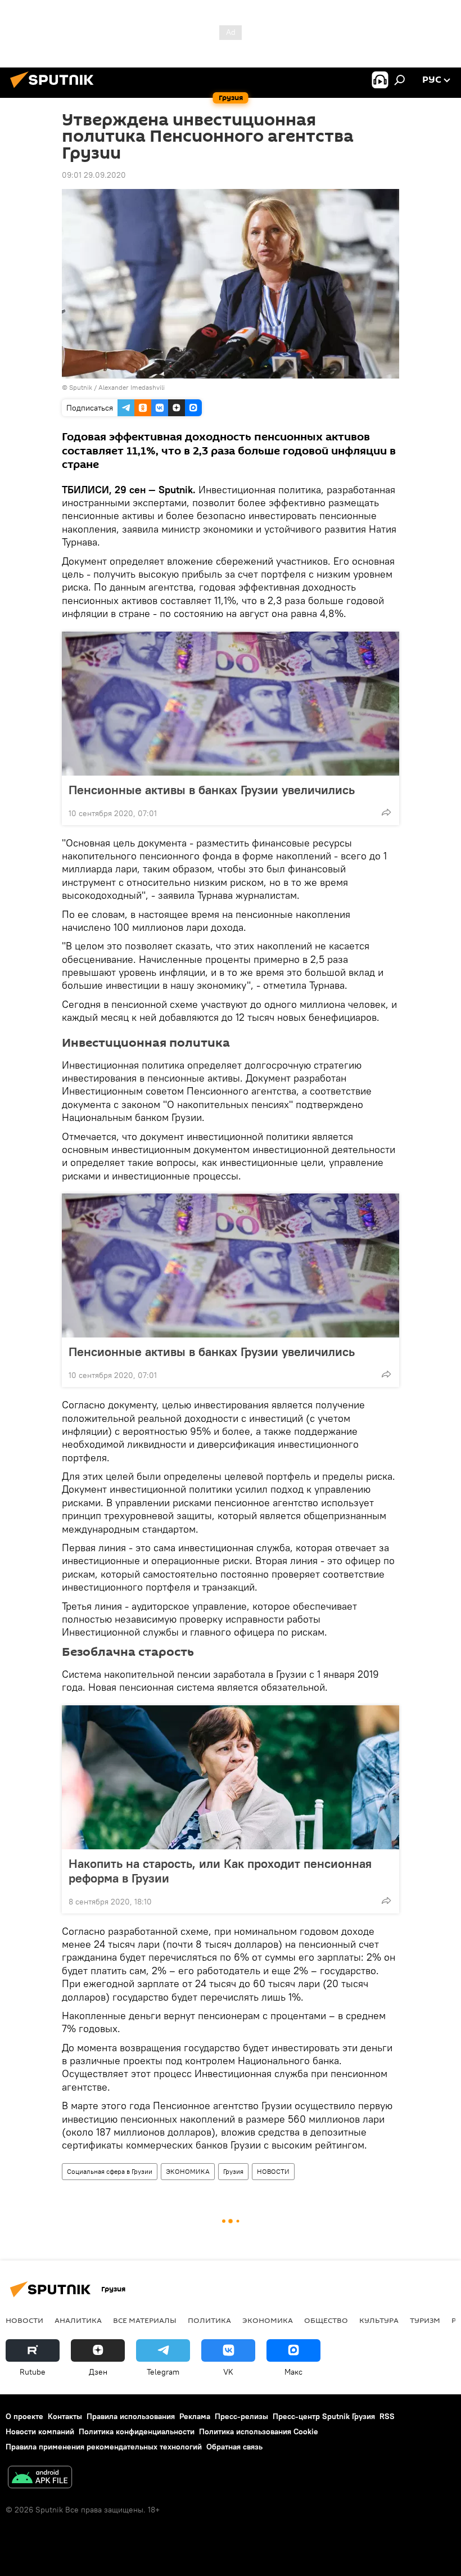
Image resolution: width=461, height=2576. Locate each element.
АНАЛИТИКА (78, 2320)
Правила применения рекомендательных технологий (104, 2447)
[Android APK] (40, 2478)
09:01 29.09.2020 (94, 175)
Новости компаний (40, 2431)
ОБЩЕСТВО (326, 2320)
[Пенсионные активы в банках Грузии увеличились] (231, 704)
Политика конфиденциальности (137, 2431)
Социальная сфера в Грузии (110, 2171)
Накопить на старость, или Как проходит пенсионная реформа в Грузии (220, 1871)
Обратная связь (234, 2447)
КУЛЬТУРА (379, 2320)
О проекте (24, 2416)
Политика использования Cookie (259, 2431)
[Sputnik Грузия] (55, 89)
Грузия (233, 2171)
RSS (387, 2416)
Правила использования (131, 2416)
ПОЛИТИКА (209, 2320)
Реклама (195, 2416)
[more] (386, 812)
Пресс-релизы (241, 2416)
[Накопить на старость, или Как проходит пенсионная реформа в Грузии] (231, 1777)
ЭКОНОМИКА (188, 2171)
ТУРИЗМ (425, 2320)
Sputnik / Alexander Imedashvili (117, 387)
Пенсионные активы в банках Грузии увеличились (212, 790)
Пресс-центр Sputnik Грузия (324, 2416)
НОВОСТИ (273, 2171)
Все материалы (145, 2320)
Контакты (65, 2416)
